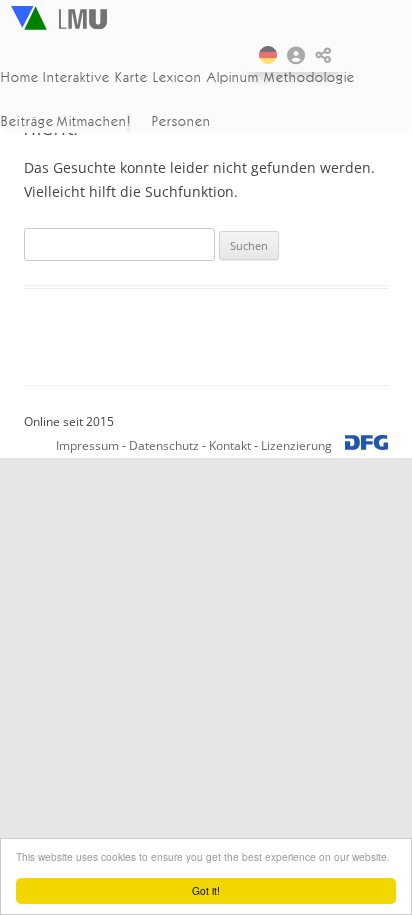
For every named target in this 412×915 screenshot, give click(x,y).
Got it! (206, 890)
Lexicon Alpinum (206, 77)
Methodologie (310, 77)
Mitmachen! (94, 121)
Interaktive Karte (94, 77)
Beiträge (27, 121)
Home (20, 77)
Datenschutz (164, 445)
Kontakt (230, 445)
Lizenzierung (296, 445)
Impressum (87, 445)
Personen (181, 121)
